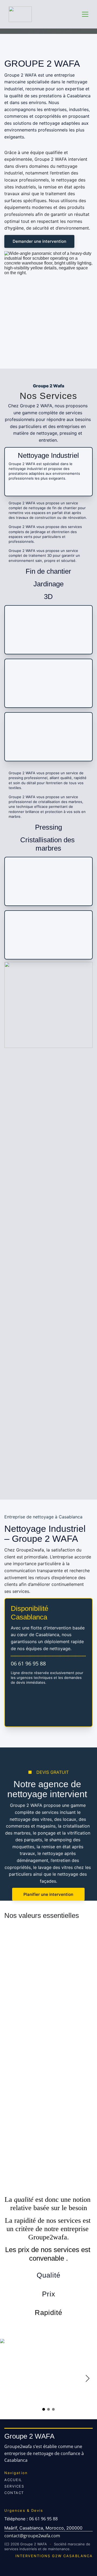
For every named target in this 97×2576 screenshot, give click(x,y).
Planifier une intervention (48, 1894)
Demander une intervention (39, 241)
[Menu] (85, 14)
